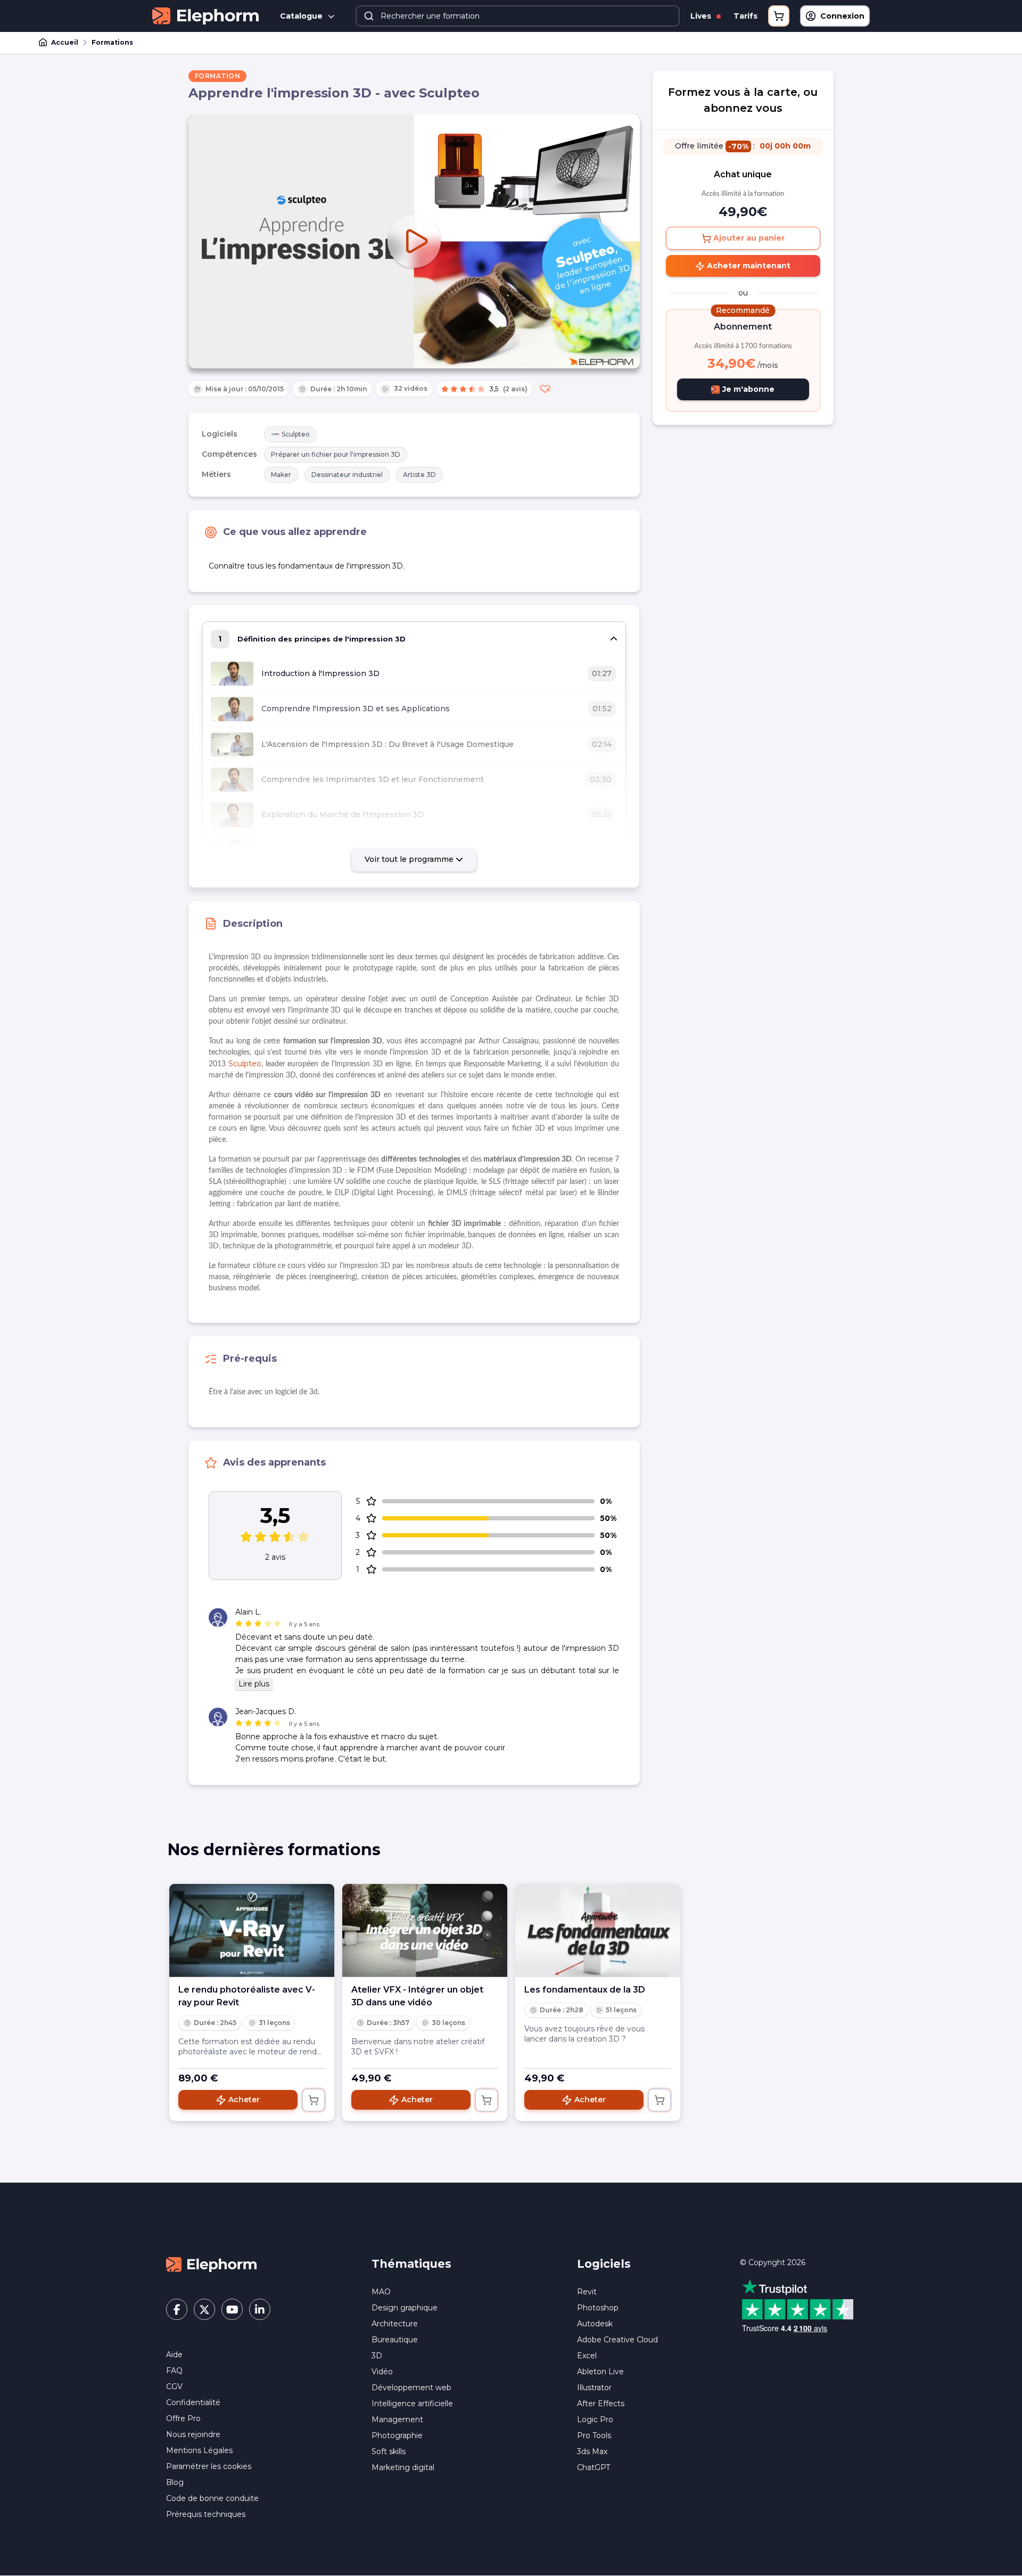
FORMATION (218, 76)
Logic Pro (595, 2419)
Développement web (411, 2388)
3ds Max (592, 2451)
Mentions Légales (199, 2450)
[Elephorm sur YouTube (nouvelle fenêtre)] (232, 2309)
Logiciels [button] (604, 2264)
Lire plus (254, 1684)
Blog (175, 2482)
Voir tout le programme (410, 859)
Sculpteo (296, 434)
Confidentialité (193, 2402)
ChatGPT (594, 2467)
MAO (381, 2292)
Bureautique (395, 2340)
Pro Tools (594, 2435)
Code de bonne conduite (212, 2498)
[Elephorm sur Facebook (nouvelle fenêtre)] (177, 2309)
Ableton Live (600, 2372)
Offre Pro (183, 2418)
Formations (112, 42)
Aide (174, 2355)
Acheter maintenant (748, 266)
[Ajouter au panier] (314, 2100)
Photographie (397, 2435)
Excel (587, 2356)
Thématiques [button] (411, 2264)
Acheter (244, 2100)
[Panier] (779, 16)
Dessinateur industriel (347, 475)
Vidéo (382, 2372)
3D (377, 2356)
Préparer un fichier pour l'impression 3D (336, 454)
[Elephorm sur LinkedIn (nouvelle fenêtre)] (260, 2309)
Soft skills (389, 2451)
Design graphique (405, 2308)
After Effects (601, 2404)
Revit (587, 2292)
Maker (281, 475)
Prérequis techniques (206, 2514)
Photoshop (598, 2308)
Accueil (65, 42)
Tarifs (745, 16)
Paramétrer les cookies (209, 2466)
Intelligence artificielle (412, 2404)
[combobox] (518, 16)
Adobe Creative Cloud (617, 2340)
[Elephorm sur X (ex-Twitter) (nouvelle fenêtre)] (204, 2309)
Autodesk (595, 2324)
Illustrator (594, 2388)
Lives (702, 16)
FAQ (174, 2371)
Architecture (395, 2324)
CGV (174, 2386)
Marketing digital (403, 2467)
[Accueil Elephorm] (211, 2264)
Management (397, 2419)
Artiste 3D (419, 475)
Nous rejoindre (193, 2434)
